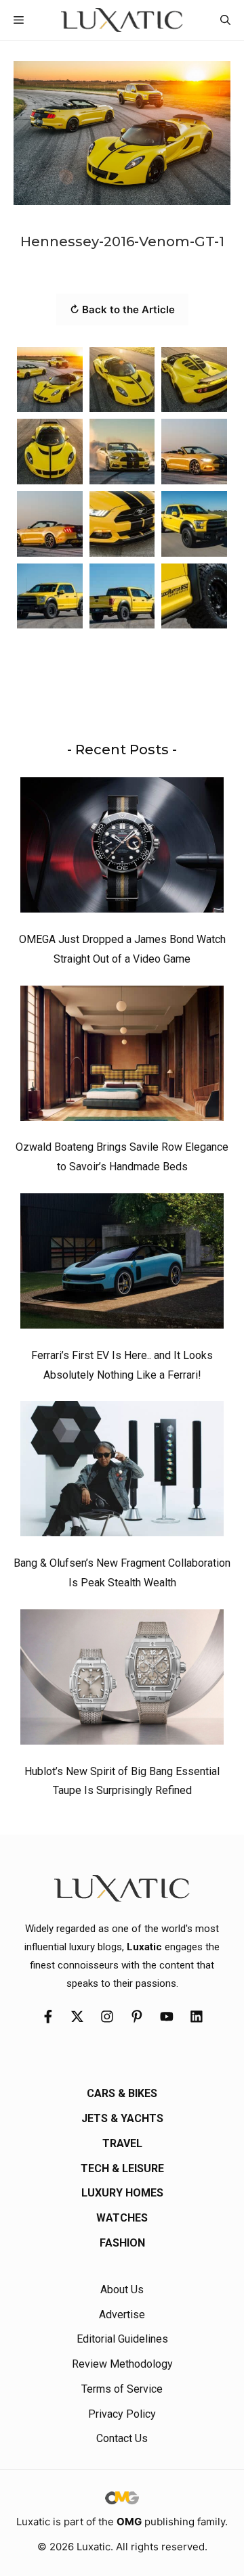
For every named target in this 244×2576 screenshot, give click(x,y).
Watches (122, 2218)
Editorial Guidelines (122, 2339)
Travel (122, 2143)
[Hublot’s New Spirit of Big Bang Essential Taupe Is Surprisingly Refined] (122, 1680)
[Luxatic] (122, 20)
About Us (122, 2290)
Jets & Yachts (122, 2118)
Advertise (122, 2315)
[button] (225, 20)
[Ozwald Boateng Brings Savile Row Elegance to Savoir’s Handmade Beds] (122, 1057)
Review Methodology (122, 2364)
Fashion (122, 2243)
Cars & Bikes (122, 2093)
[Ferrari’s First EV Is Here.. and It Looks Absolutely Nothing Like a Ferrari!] (122, 1264)
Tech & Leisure (122, 2168)
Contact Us (122, 2438)
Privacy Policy (122, 2414)
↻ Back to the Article (122, 309)
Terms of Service (122, 2389)
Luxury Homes (122, 2193)
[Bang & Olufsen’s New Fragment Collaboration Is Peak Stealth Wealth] (122, 1472)
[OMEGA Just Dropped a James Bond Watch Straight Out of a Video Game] (122, 848)
